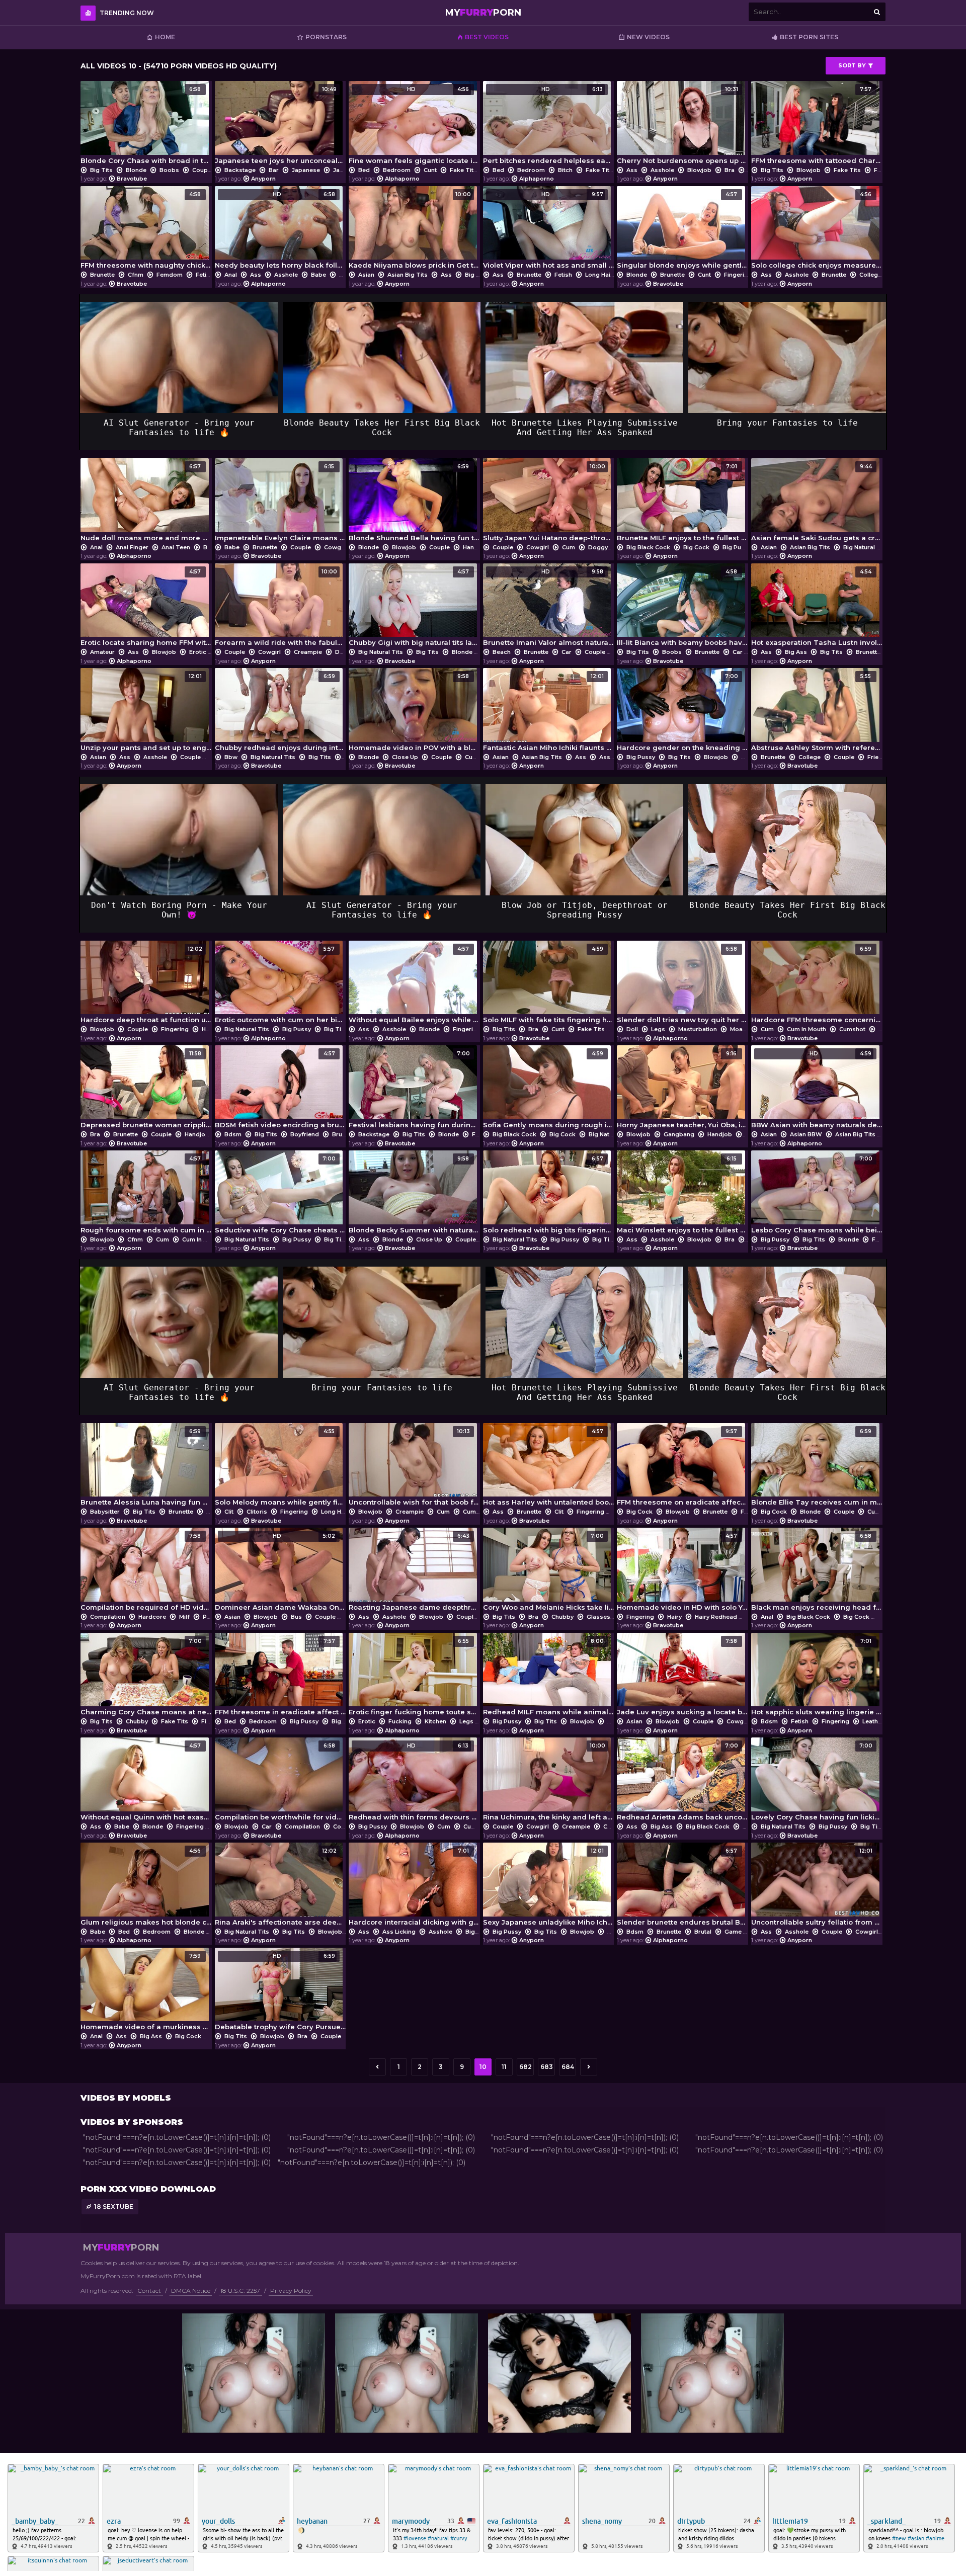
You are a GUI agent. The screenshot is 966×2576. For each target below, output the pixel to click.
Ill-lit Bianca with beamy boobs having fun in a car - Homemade (682, 608)
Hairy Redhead (716, 1617)
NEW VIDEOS (648, 37)
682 (526, 2067)
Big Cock (696, 547)
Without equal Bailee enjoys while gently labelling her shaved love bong (414, 985)
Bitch (565, 170)
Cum (569, 547)
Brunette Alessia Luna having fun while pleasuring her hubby (146, 1467)
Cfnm (136, 275)
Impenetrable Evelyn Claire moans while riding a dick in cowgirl (280, 503)
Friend (877, 757)
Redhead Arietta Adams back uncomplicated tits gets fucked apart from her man (682, 1782)
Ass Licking (616, 757)
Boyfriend (305, 1134)
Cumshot (852, 1029)
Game (733, 1932)
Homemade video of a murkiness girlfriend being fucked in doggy (146, 1992)
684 (568, 2067)
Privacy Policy (291, 2291)
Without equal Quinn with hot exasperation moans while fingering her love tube (146, 1782)
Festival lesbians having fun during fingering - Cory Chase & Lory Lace (414, 1090)
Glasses (598, 1617)
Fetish (205, 275)
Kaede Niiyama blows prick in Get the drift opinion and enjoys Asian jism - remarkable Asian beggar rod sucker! (414, 230)
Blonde (136, 170)
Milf (184, 1617)
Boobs (169, 170)
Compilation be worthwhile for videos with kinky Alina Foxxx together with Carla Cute (280, 1782)
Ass (632, 170)
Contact (149, 2291)
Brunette (102, 275)
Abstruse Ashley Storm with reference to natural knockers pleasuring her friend (817, 712)
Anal (231, 275)
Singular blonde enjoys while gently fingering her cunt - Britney (682, 230)
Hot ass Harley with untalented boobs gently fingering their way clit (549, 1467)
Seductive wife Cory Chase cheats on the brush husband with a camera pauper (280, 1195)
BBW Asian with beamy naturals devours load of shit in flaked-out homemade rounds (817, 1090)
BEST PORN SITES (809, 37)
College (870, 275)
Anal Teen (176, 547)
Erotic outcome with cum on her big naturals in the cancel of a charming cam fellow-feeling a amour (280, 985)
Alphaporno (402, 179)
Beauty (349, 275)
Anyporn (263, 179)
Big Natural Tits (866, 547)
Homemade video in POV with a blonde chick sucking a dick (414, 712)
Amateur (102, 652)
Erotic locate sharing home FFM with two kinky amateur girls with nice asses (146, 608)
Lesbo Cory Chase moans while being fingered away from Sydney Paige (817, 1195)
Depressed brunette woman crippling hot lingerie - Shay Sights (146, 1090)
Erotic (198, 652)
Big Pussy (737, 547)
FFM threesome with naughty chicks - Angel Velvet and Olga (146, 230)
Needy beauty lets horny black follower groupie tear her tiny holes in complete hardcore (280, 230)
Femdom (170, 275)
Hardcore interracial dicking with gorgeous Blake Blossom (414, 1887)
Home (165, 37)
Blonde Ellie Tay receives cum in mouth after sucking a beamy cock (817, 1467)
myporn (483, 13)
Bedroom (397, 170)
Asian (366, 275)
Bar (274, 170)
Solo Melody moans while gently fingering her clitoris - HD (280, 1467)
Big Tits (101, 170)
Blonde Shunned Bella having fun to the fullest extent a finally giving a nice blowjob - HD (414, 503)
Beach (502, 652)
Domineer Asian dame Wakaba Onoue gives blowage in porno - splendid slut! (280, 1572)
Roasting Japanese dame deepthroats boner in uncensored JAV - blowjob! (414, 1572)
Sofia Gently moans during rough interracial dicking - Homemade (549, 1090)
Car (567, 652)
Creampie (308, 652)
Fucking (400, 1721)
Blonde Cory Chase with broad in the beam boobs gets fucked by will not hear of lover (146, 125)
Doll (632, 1029)
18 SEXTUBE (114, 2207)
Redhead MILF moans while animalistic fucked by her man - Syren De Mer (549, 1677)
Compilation (108, 1617)
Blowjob (699, 170)
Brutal (703, 1932)
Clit (229, 1512)
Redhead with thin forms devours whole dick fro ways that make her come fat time (414, 1782)
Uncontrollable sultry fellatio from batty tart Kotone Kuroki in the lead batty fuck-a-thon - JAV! (817, 1887)
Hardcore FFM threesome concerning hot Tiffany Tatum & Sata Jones (817, 985)
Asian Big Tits (408, 275)
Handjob (475, 547)
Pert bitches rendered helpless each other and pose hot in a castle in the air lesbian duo (549, 125)
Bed (364, 170)
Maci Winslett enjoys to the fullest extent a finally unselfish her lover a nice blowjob (682, 1195)
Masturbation (698, 1029)
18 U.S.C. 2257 (240, 2291)
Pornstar (215, 1617)
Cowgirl (335, 547)
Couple (203, 170)
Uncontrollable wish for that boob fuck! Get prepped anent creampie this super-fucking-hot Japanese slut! (414, 1467)
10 (483, 2067)
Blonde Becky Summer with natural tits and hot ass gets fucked (414, 1195)
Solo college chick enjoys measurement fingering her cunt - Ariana (817, 230)
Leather (873, 1721)
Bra (730, 170)
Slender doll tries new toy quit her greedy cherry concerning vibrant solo (682, 985)
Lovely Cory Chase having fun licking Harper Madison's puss (817, 1782)
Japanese (306, 170)
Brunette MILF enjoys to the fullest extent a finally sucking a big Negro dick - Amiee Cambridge (682, 503)
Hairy (674, 1617)
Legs (658, 1029)
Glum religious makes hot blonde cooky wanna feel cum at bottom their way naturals (146, 1887)
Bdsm (233, 1134)
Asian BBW (806, 1134)
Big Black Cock (648, 547)
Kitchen (435, 1721)
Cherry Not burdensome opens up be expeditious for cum (682, 125)
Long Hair (599, 275)
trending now (127, 13)
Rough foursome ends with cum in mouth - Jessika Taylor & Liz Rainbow (146, 1195)
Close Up (405, 757)
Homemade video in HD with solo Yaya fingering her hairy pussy (682, 1572)
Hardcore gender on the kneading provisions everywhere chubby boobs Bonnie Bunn (682, 712)
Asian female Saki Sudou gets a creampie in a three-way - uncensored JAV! (817, 503)
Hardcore (152, 1617)
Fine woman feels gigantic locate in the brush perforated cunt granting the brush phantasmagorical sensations (414, 125)
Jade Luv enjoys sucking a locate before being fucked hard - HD (682, 1677)
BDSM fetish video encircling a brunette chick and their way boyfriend (280, 1090)
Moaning (743, 1029)
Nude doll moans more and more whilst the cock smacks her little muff (146, 503)
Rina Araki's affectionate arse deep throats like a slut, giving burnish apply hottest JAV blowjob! (280, 1887)
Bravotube (132, 179)
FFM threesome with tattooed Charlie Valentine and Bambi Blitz (817, 125)
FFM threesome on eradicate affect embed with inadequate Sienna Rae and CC (682, 1467)
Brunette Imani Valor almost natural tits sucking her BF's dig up (549, 608)
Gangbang (679, 1134)
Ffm (880, 170)
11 (504, 2067)
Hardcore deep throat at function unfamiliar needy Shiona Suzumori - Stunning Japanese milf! (146, 985)
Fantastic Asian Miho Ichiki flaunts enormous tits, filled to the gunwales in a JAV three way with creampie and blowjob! (549, 712)
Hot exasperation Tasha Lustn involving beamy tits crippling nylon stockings (817, 608)
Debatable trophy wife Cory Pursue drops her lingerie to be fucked (280, 1992)
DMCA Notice (191, 2291)
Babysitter (105, 1512)
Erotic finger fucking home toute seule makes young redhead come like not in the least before (414, 1677)
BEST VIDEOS (487, 37)
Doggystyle (605, 547)
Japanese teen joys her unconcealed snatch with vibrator (280, 125)
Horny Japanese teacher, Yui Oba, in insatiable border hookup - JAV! (682, 1090)
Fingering (738, 275)
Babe (318, 275)
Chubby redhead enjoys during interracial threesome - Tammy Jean (280, 712)
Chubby (562, 1617)
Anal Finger (132, 547)
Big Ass (476, 275)
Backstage (240, 170)
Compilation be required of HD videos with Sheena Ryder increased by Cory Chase (146, 1572)
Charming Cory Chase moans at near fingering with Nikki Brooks (146, 1677)
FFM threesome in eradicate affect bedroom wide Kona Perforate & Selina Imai (280, 1677)
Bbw (231, 757)
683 (547, 2067)
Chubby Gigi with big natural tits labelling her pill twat (414, 608)
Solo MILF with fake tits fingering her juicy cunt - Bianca (549, 985)
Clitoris (257, 1512)
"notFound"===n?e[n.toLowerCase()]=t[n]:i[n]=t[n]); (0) (177, 2137)
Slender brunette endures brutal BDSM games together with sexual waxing (682, 1887)
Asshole (662, 170)
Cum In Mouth (807, 1029)
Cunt (430, 170)
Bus (296, 1617)
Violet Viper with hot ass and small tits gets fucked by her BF (549, 230)
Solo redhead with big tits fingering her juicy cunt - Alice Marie (549, 1195)
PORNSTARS (326, 37)
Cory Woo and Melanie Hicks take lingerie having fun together (549, 1572)
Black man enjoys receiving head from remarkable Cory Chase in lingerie (817, 1572)
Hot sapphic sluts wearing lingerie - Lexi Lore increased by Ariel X (817, 1677)
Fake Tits (463, 170)
